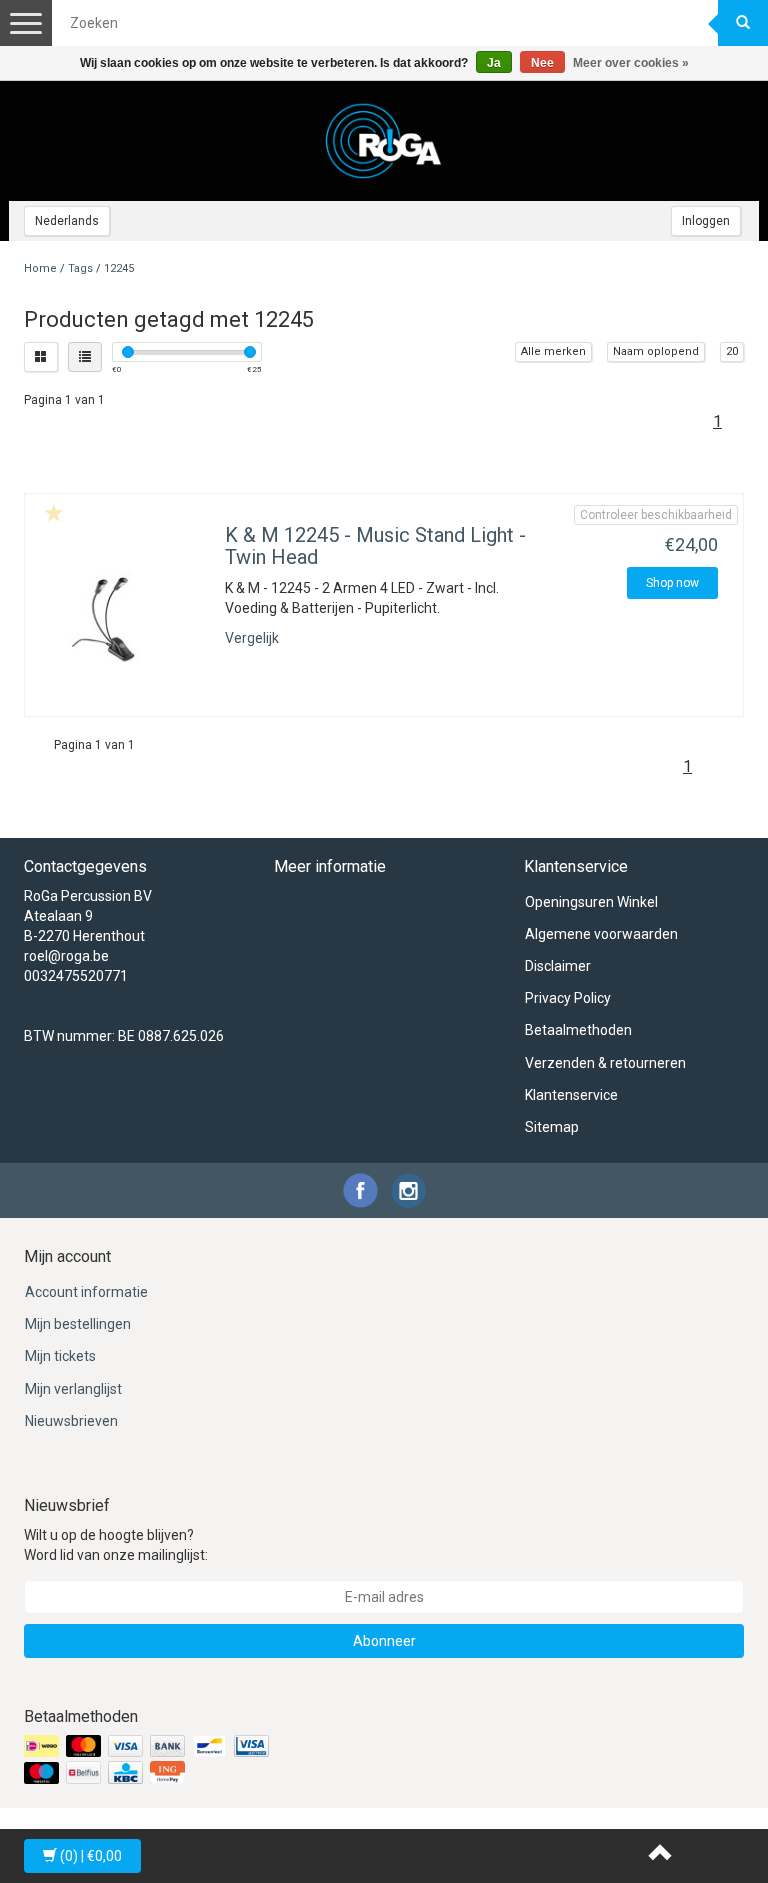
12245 (119, 268)
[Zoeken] (743, 23)
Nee (542, 63)
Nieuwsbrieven (71, 1421)
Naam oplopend (656, 351)
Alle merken (553, 351)
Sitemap (552, 1127)
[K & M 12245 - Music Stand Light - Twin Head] (122, 624)
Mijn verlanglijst (73, 1389)
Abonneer (384, 1641)
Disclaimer (558, 966)
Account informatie (86, 1292)
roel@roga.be (66, 956)
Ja (494, 63)
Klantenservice (571, 1095)
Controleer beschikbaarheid (656, 515)
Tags (80, 268)
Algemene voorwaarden (601, 934)
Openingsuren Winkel (591, 902)
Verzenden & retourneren (605, 1063)
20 (732, 351)
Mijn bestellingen (78, 1324)
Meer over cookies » (631, 63)
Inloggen (706, 221)
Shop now (672, 583)
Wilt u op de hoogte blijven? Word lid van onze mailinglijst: (116, 1545)
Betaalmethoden (578, 1030)
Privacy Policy (568, 998)
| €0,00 (91, 1856)
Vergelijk (252, 638)
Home (40, 268)
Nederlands (67, 221)
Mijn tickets (60, 1356)
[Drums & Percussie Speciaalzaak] (384, 141)
